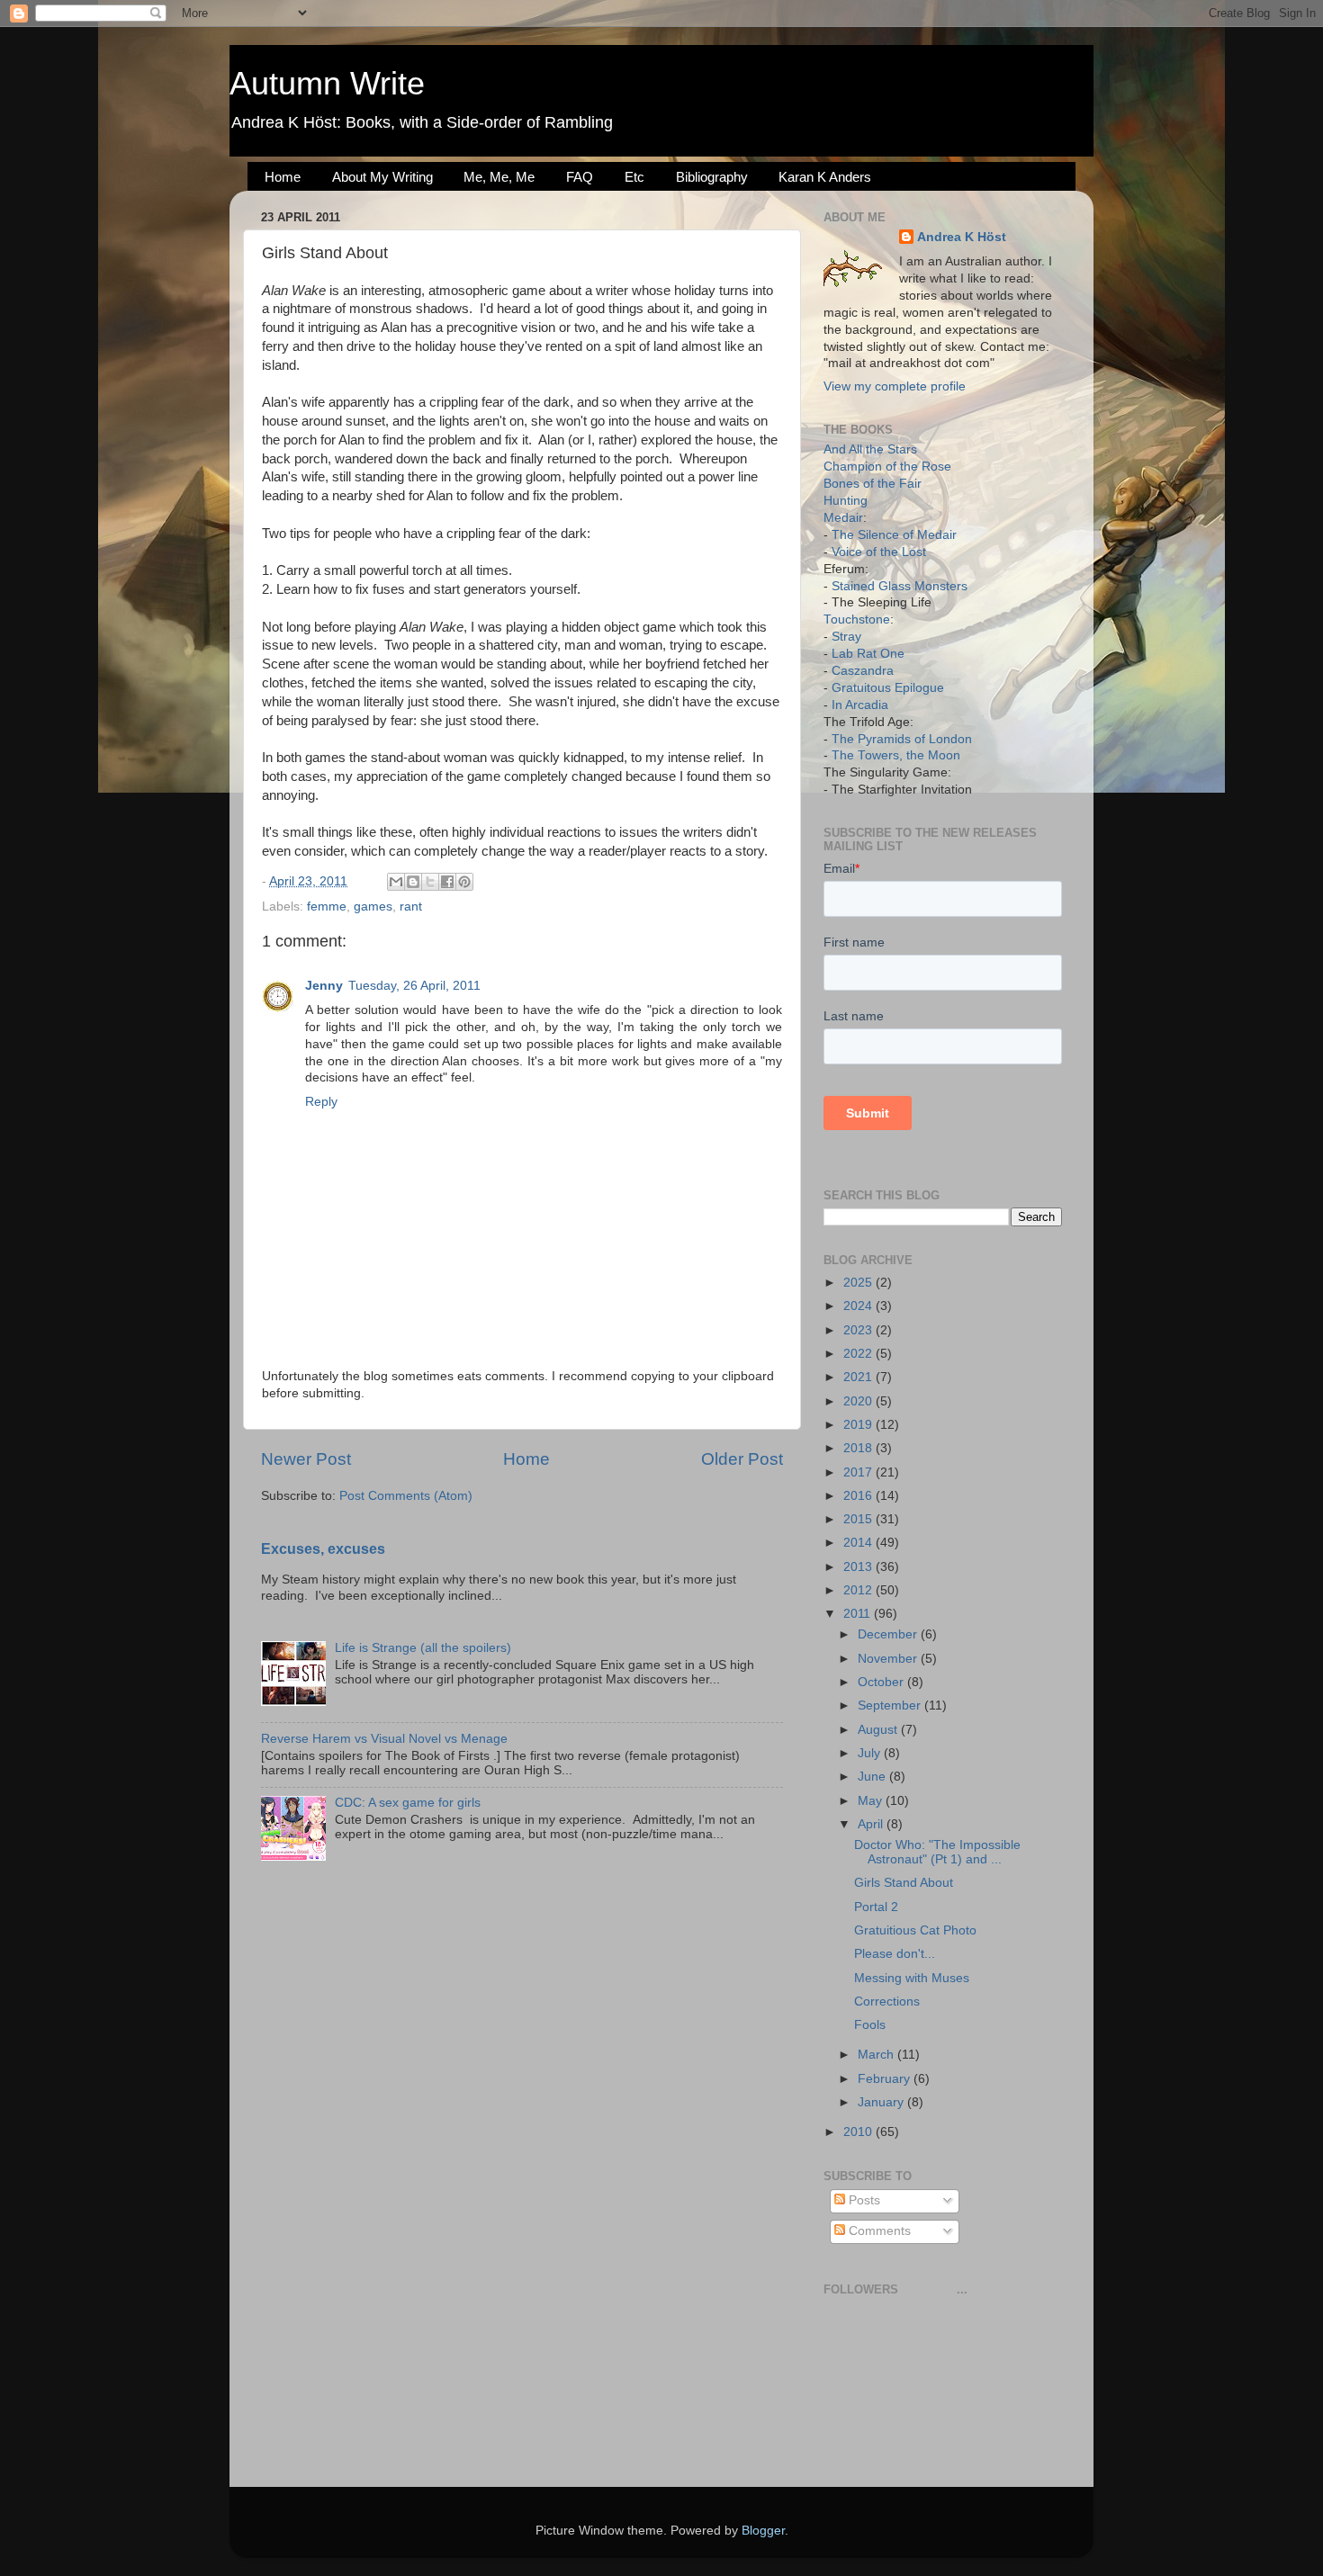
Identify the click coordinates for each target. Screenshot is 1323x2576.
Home (283, 177)
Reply (321, 1102)
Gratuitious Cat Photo (915, 1930)
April (872, 1824)
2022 (859, 1354)
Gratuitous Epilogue (888, 688)
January (882, 2102)
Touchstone (857, 619)
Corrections (887, 2002)
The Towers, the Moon (896, 755)
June (873, 1777)
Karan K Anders (825, 177)
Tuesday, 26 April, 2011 (414, 986)
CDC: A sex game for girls (408, 1803)
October (882, 1682)
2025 (859, 1283)
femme (327, 907)
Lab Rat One (868, 654)
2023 (859, 1330)
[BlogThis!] (413, 882)
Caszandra (863, 671)
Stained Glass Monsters (900, 586)
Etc (634, 177)
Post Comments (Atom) (406, 1496)
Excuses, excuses (323, 1549)
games (373, 907)
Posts (863, 2200)
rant (411, 907)
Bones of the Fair (873, 484)
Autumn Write (327, 83)
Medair (843, 518)
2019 (859, 1425)
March (877, 2055)
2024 (859, 1306)
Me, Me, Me (499, 177)
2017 (859, 1472)
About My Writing (382, 177)
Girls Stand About (904, 1883)
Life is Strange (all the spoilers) (423, 1648)
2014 (859, 1543)
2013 (859, 1567)
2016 (859, 1496)
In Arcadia (860, 705)
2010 (859, 2132)
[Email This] (396, 882)
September (891, 1705)
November (889, 1659)
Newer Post (306, 1459)
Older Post (742, 1459)
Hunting (846, 501)
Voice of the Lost (879, 552)
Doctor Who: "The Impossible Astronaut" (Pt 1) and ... (937, 1852)
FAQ (580, 177)
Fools (870, 2025)
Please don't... (895, 1954)
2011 (859, 1614)
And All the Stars (870, 449)
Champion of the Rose (887, 467)
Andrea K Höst (962, 237)
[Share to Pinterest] (464, 882)
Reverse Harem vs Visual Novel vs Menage (384, 1739)
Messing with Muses (912, 1978)
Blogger (763, 2531)
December (889, 1634)
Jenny (324, 986)
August (879, 1730)
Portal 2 (876, 1907)
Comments (878, 2231)
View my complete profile (895, 386)
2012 (859, 1590)
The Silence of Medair (894, 535)
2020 (859, 1401)
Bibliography (712, 177)
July (871, 1753)
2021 (859, 1377)
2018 (859, 1448)
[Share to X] (430, 882)
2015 (859, 1519)
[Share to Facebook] (447, 882)
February (886, 2079)
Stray (846, 637)
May (872, 1801)
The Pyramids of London (902, 739)
